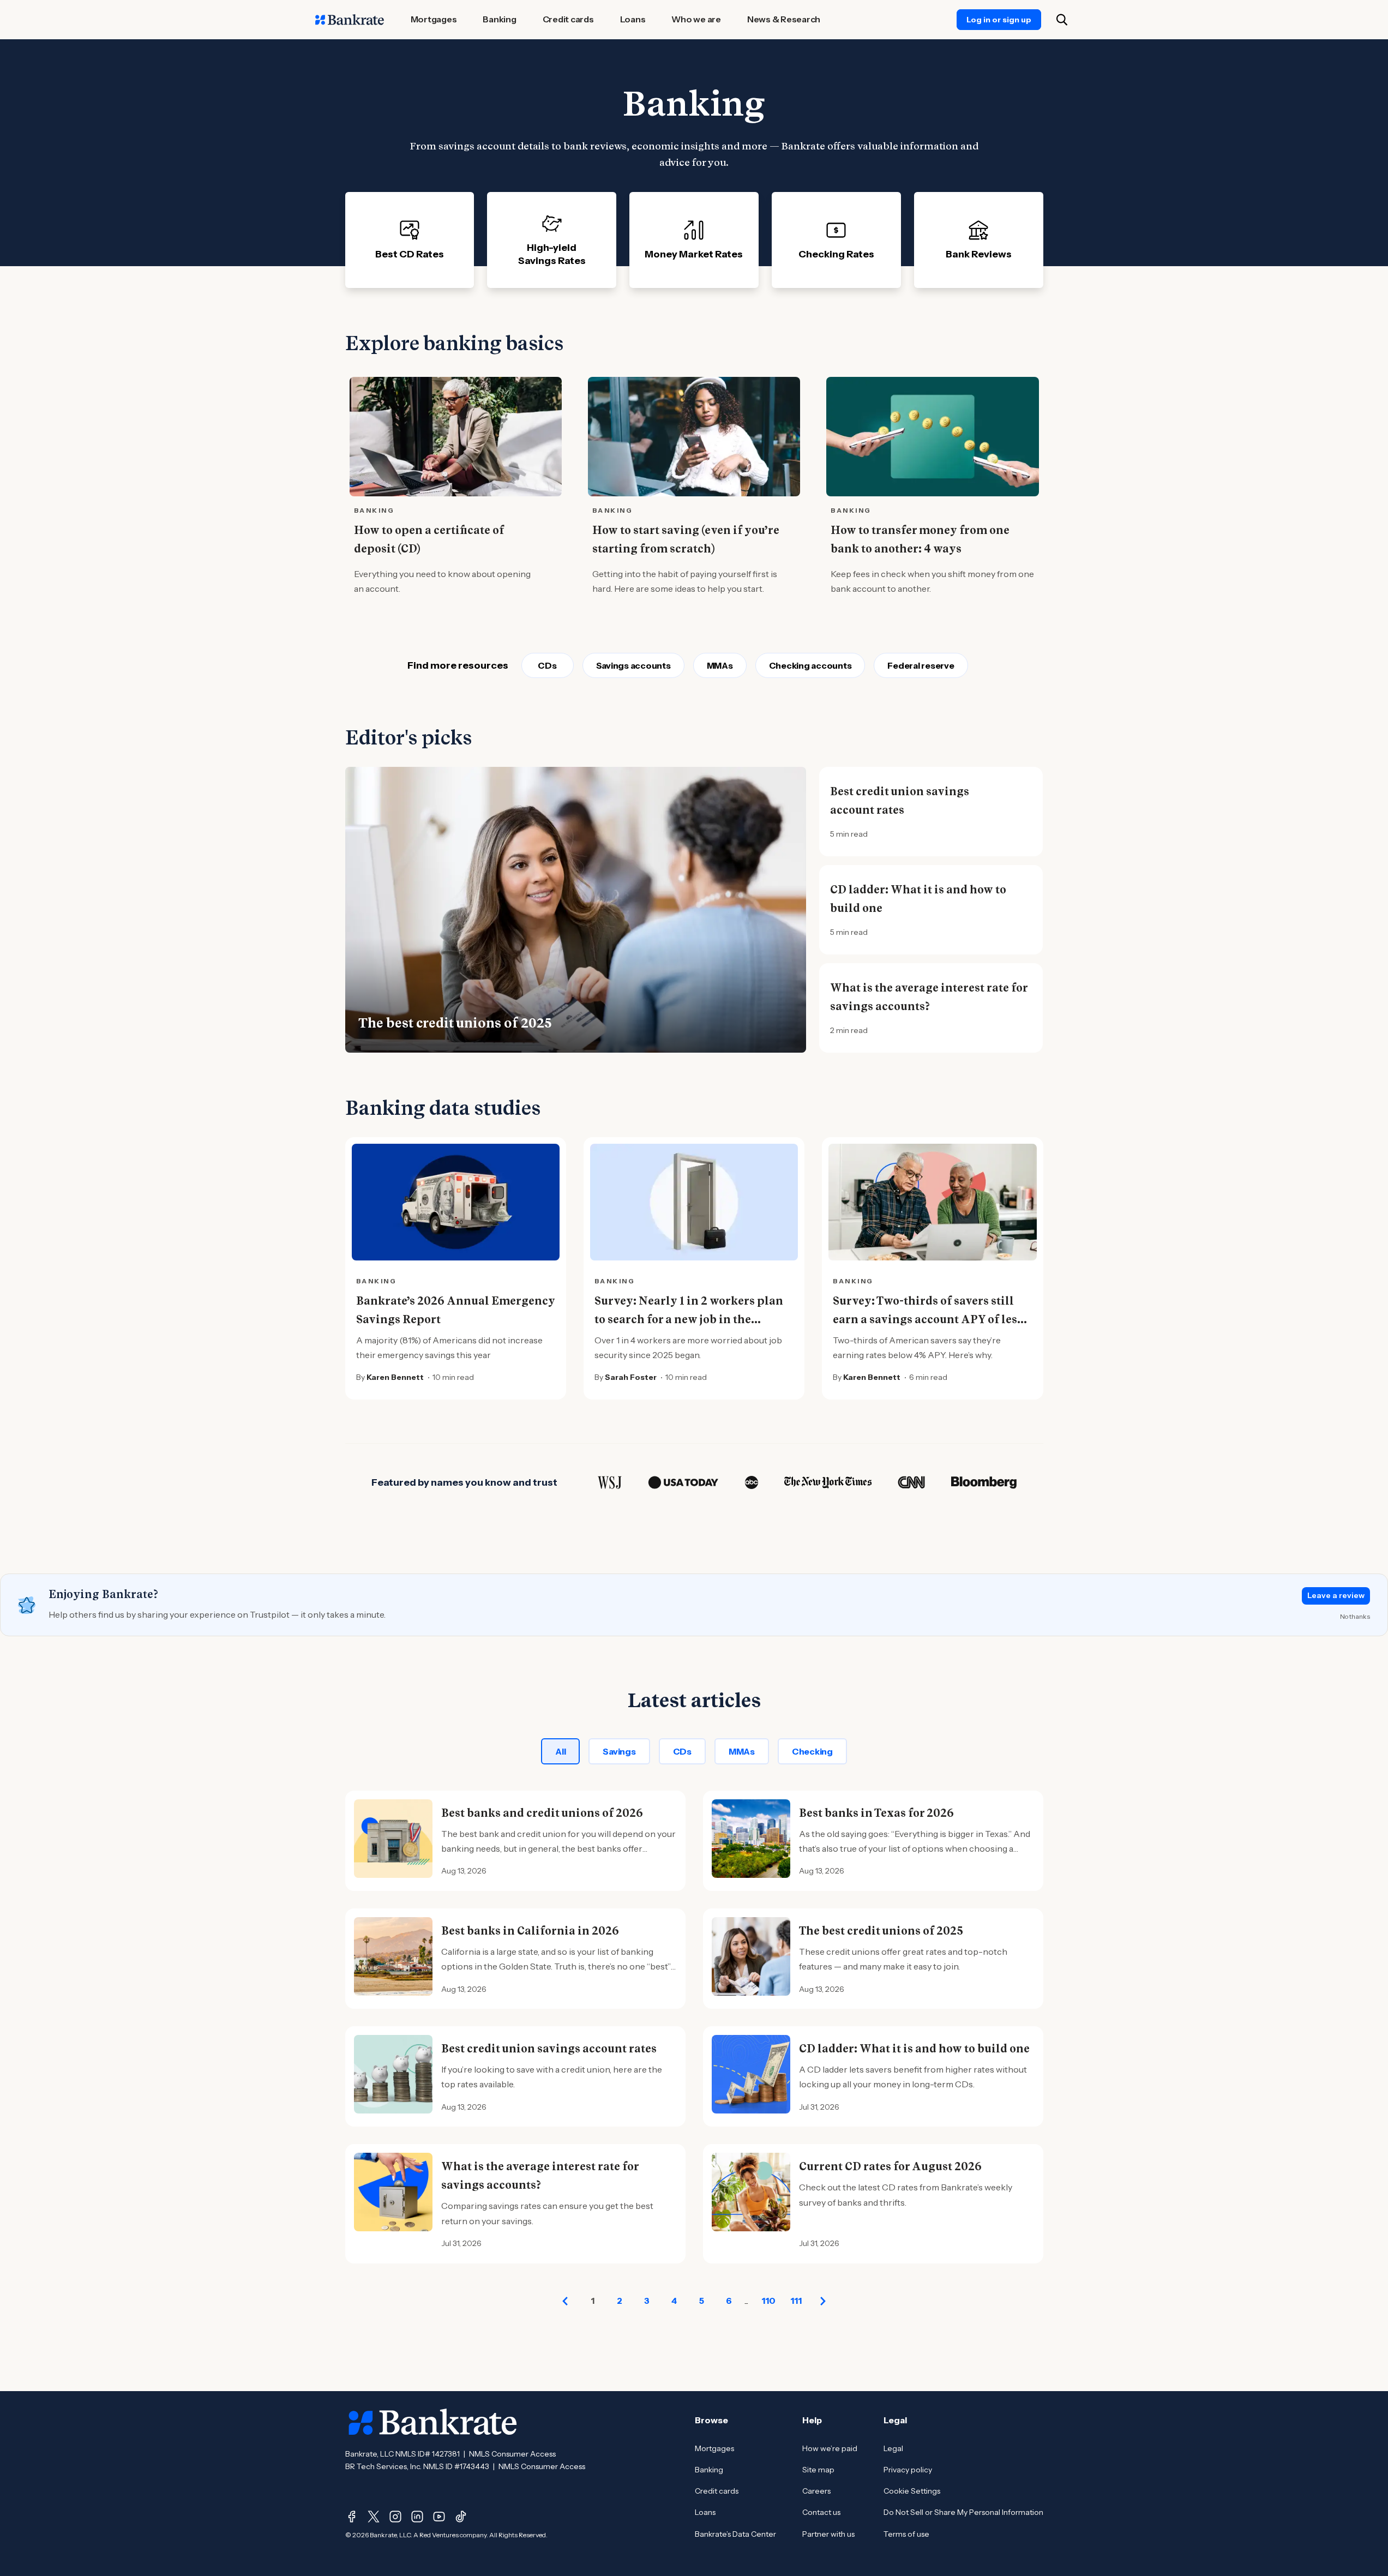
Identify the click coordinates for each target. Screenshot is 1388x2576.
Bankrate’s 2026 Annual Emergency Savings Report (456, 1310)
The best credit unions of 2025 (455, 1023)
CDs (547, 665)
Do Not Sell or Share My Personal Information (963, 2512)
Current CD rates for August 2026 (890, 2166)
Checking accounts (810, 665)
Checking (812, 1751)
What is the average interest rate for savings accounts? (929, 997)
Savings (619, 1751)
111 (796, 2301)
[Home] (350, 20)
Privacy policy (908, 2470)
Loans (705, 2512)
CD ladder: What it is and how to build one (918, 899)
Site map (818, 2470)
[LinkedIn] (417, 2517)
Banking (709, 2470)
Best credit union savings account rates (900, 801)
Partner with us (828, 2534)
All (560, 1751)
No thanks (1355, 1616)
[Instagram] (395, 2517)
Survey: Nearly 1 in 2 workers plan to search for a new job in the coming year (689, 1319)
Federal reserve (921, 665)
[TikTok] (461, 2517)
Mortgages (714, 2448)
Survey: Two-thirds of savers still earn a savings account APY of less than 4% (928, 1319)
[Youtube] (439, 2517)
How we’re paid (830, 2448)
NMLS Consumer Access (512, 2454)
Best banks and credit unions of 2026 (542, 1813)
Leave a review (1336, 1595)
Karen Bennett (395, 1377)
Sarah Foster (631, 1377)
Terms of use (906, 2534)
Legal (893, 2448)
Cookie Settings (912, 2491)
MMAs (720, 665)
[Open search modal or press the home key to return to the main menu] (1062, 20)
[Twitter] (374, 2517)
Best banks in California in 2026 (530, 1931)
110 (768, 2301)
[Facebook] (352, 2517)
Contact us (821, 2512)
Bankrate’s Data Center (735, 2534)
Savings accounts (633, 665)
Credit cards (717, 2491)
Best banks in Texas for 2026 (876, 1813)
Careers (816, 2491)
